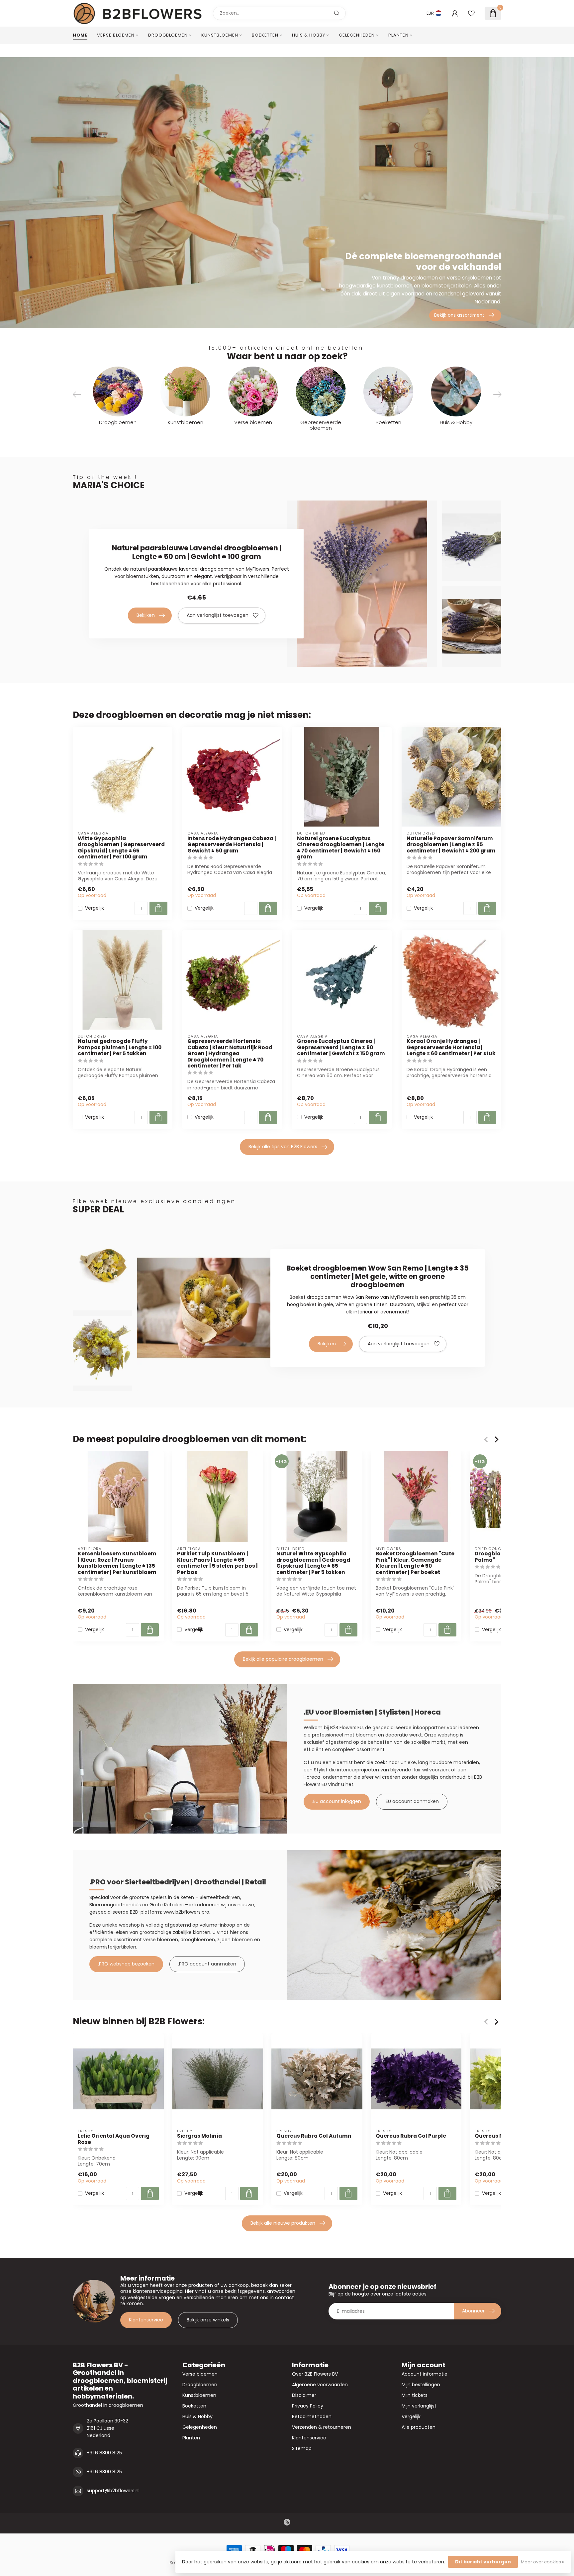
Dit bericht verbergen (483, 2562)
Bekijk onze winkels (208, 2320)
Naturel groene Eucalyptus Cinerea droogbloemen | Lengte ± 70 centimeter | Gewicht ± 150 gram (341, 848)
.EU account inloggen (337, 1801)
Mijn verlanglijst (419, 2406)
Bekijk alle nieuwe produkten (283, 2223)
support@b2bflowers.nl (113, 2491)
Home (80, 35)
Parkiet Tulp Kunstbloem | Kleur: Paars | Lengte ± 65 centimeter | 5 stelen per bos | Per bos (217, 1563)
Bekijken (146, 615)
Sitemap (302, 2448)
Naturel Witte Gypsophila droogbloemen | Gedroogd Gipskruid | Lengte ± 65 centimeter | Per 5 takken (313, 1563)
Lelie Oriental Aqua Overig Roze (114, 2139)
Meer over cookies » (542, 2562)
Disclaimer (304, 2395)
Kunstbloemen (220, 35)
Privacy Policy (308, 2406)
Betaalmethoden (312, 2416)
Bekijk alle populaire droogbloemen (283, 1659)
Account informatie (425, 2374)
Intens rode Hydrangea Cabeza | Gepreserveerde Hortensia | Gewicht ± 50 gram (232, 845)
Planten (398, 35)
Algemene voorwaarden (320, 2385)
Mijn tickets (415, 2395)
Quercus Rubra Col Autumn (314, 2136)
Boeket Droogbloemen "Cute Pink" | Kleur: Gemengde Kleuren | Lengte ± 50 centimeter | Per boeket (415, 1563)
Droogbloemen (168, 35)
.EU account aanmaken (412, 1801)
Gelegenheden (357, 35)
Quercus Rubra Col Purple (411, 2136)
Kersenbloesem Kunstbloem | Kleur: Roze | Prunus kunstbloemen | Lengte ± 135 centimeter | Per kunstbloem (117, 1563)
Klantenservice (146, 2320)
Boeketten (265, 35)
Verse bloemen (116, 35)
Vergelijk (95, 908)
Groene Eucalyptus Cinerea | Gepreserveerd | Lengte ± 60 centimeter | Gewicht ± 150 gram (341, 1047)
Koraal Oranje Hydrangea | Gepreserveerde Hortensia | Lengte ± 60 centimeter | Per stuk (451, 1047)
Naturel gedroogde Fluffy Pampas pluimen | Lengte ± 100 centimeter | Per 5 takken (120, 1047)
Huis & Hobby (309, 35)
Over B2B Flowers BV (315, 2374)
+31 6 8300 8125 (104, 2453)
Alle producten (419, 2427)
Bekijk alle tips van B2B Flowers (283, 1147)
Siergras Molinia (199, 2136)
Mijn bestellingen (421, 2385)
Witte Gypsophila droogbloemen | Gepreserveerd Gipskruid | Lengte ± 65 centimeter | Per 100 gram (121, 848)
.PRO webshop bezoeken (126, 1964)
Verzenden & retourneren (322, 2427)
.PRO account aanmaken (207, 1964)
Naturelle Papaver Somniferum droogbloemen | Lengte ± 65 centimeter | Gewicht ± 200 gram (451, 845)
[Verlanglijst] (471, 13)
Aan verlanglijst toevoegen (218, 615)
